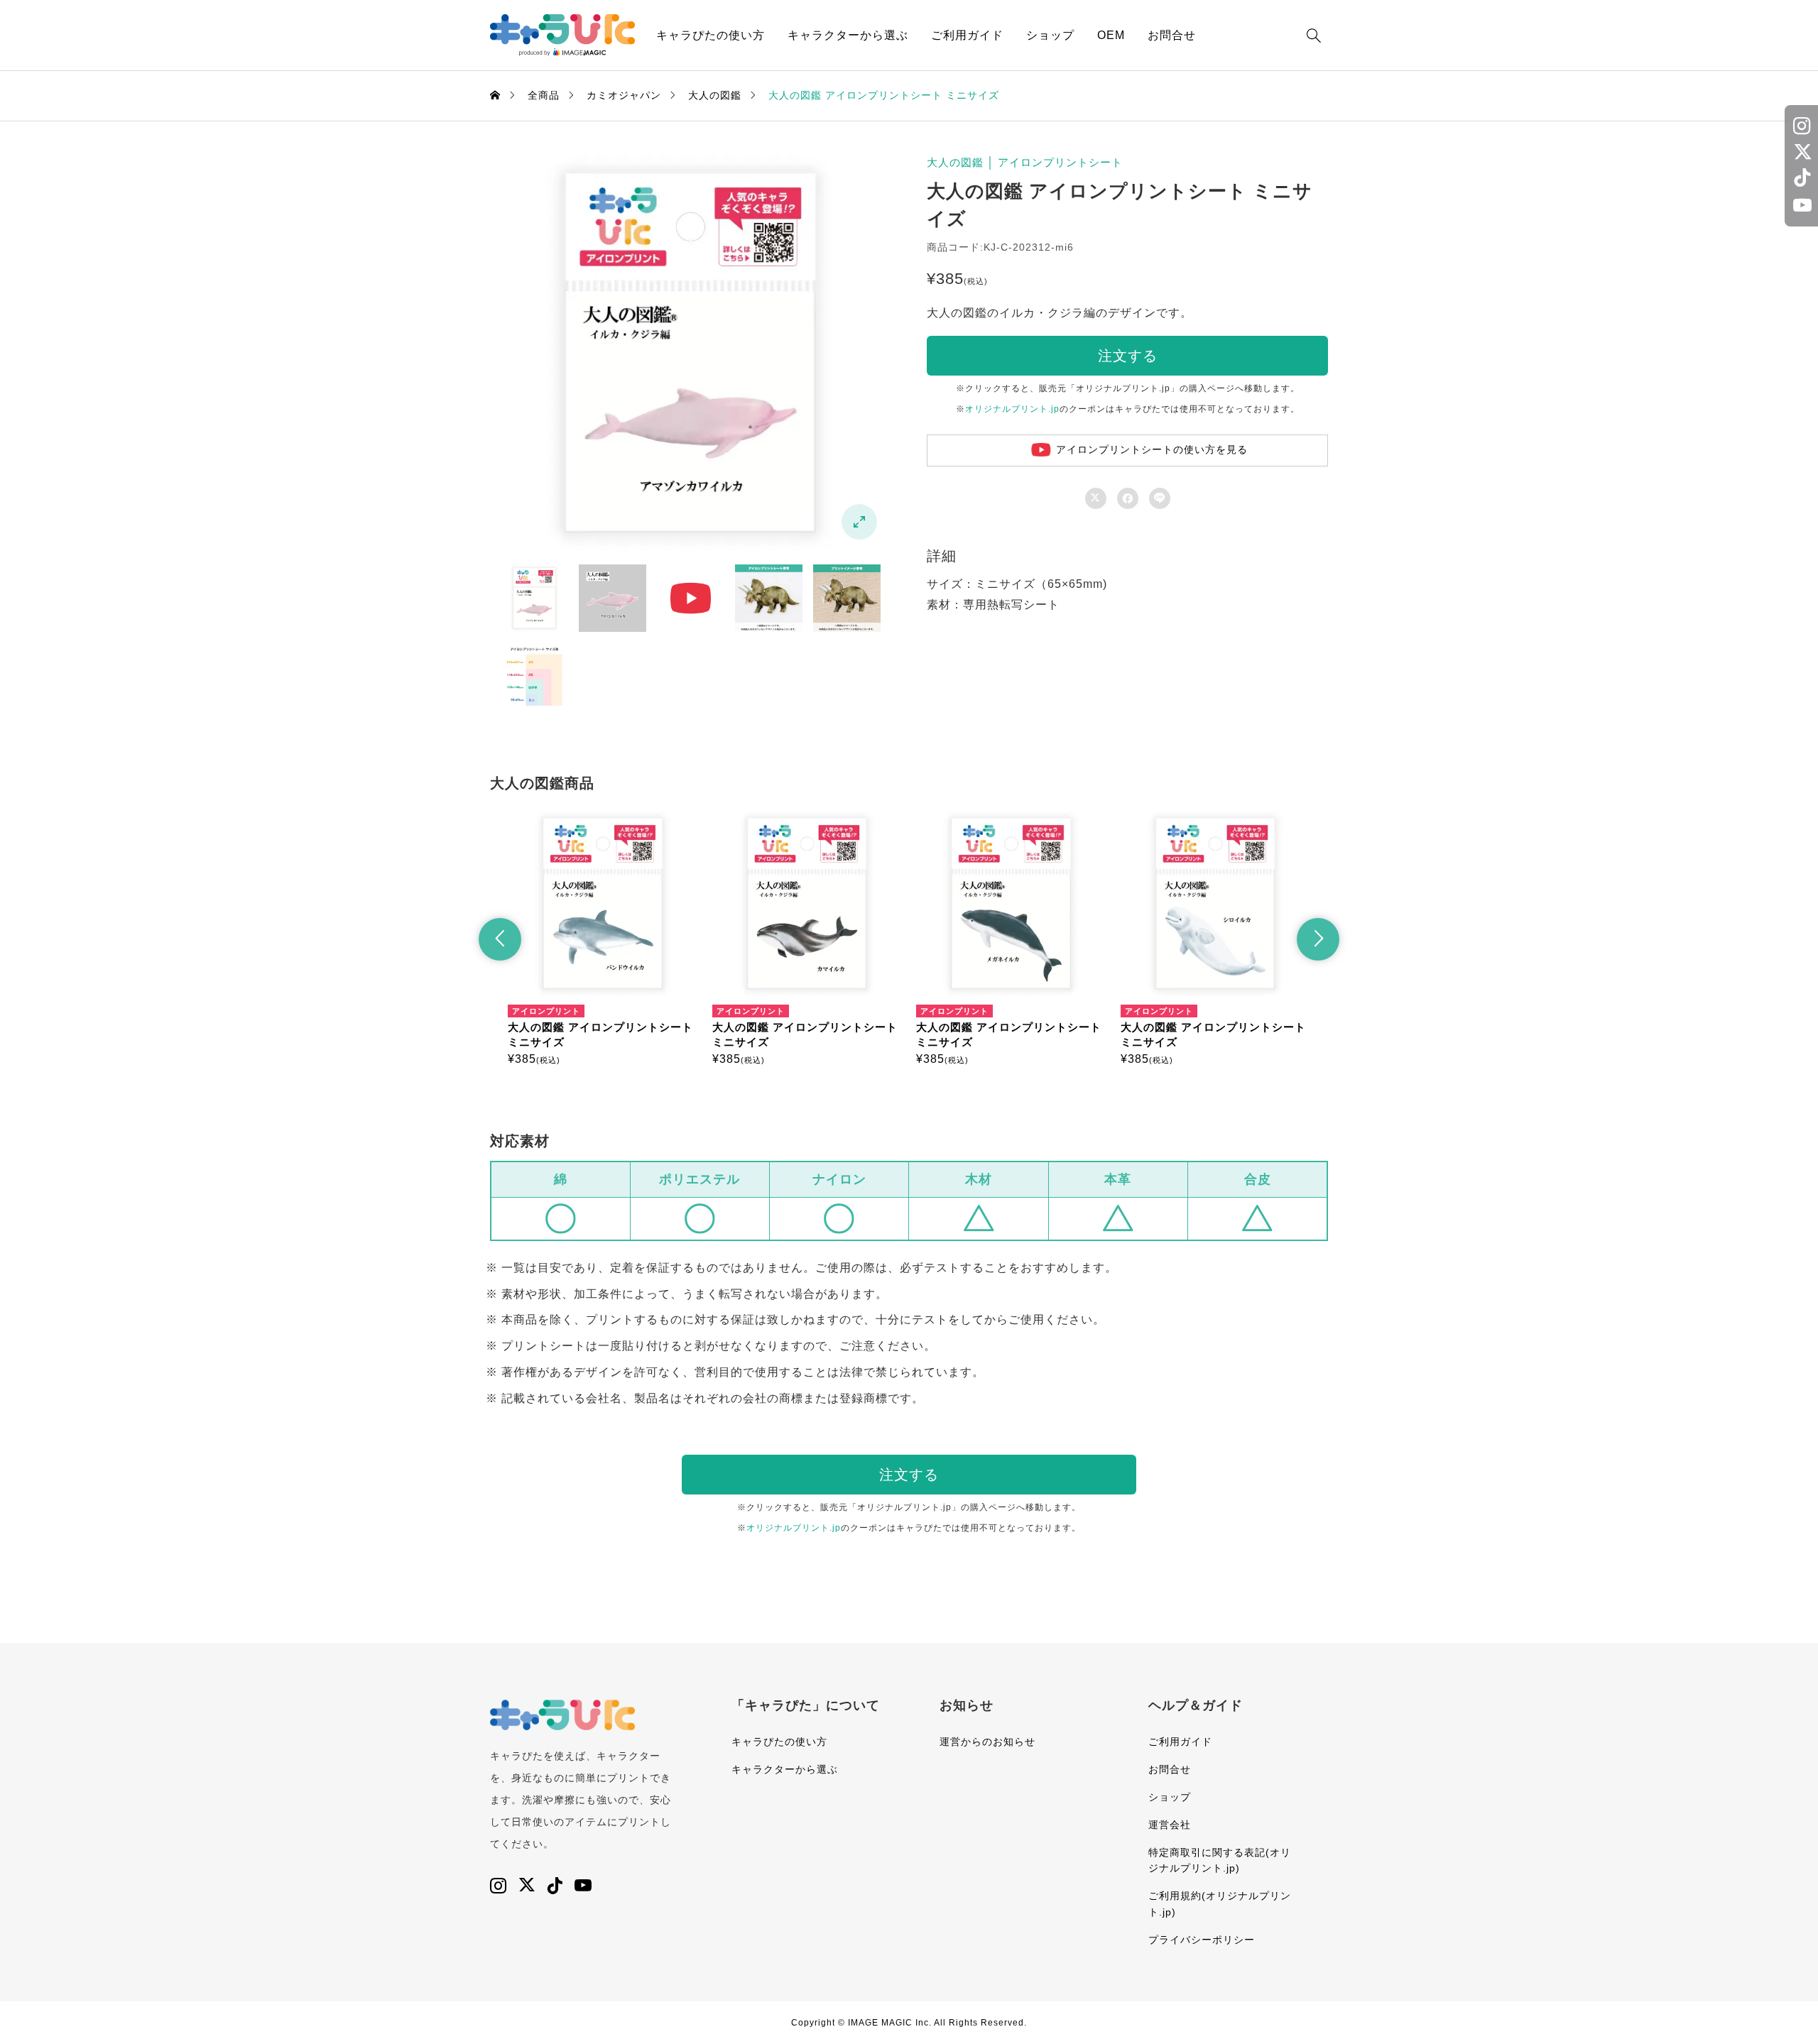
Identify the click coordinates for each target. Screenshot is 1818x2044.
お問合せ (1172, 35)
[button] (500, 939)
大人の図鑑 (955, 162)
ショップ (1050, 35)
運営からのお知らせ (987, 1742)
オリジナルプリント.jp (1012, 409)
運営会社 (1170, 1825)
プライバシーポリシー (1202, 1940)
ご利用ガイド (967, 35)
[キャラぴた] (562, 35)
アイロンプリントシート (1060, 162)
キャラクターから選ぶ (848, 35)
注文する (1128, 356)
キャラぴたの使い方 (711, 35)
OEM (1111, 35)
